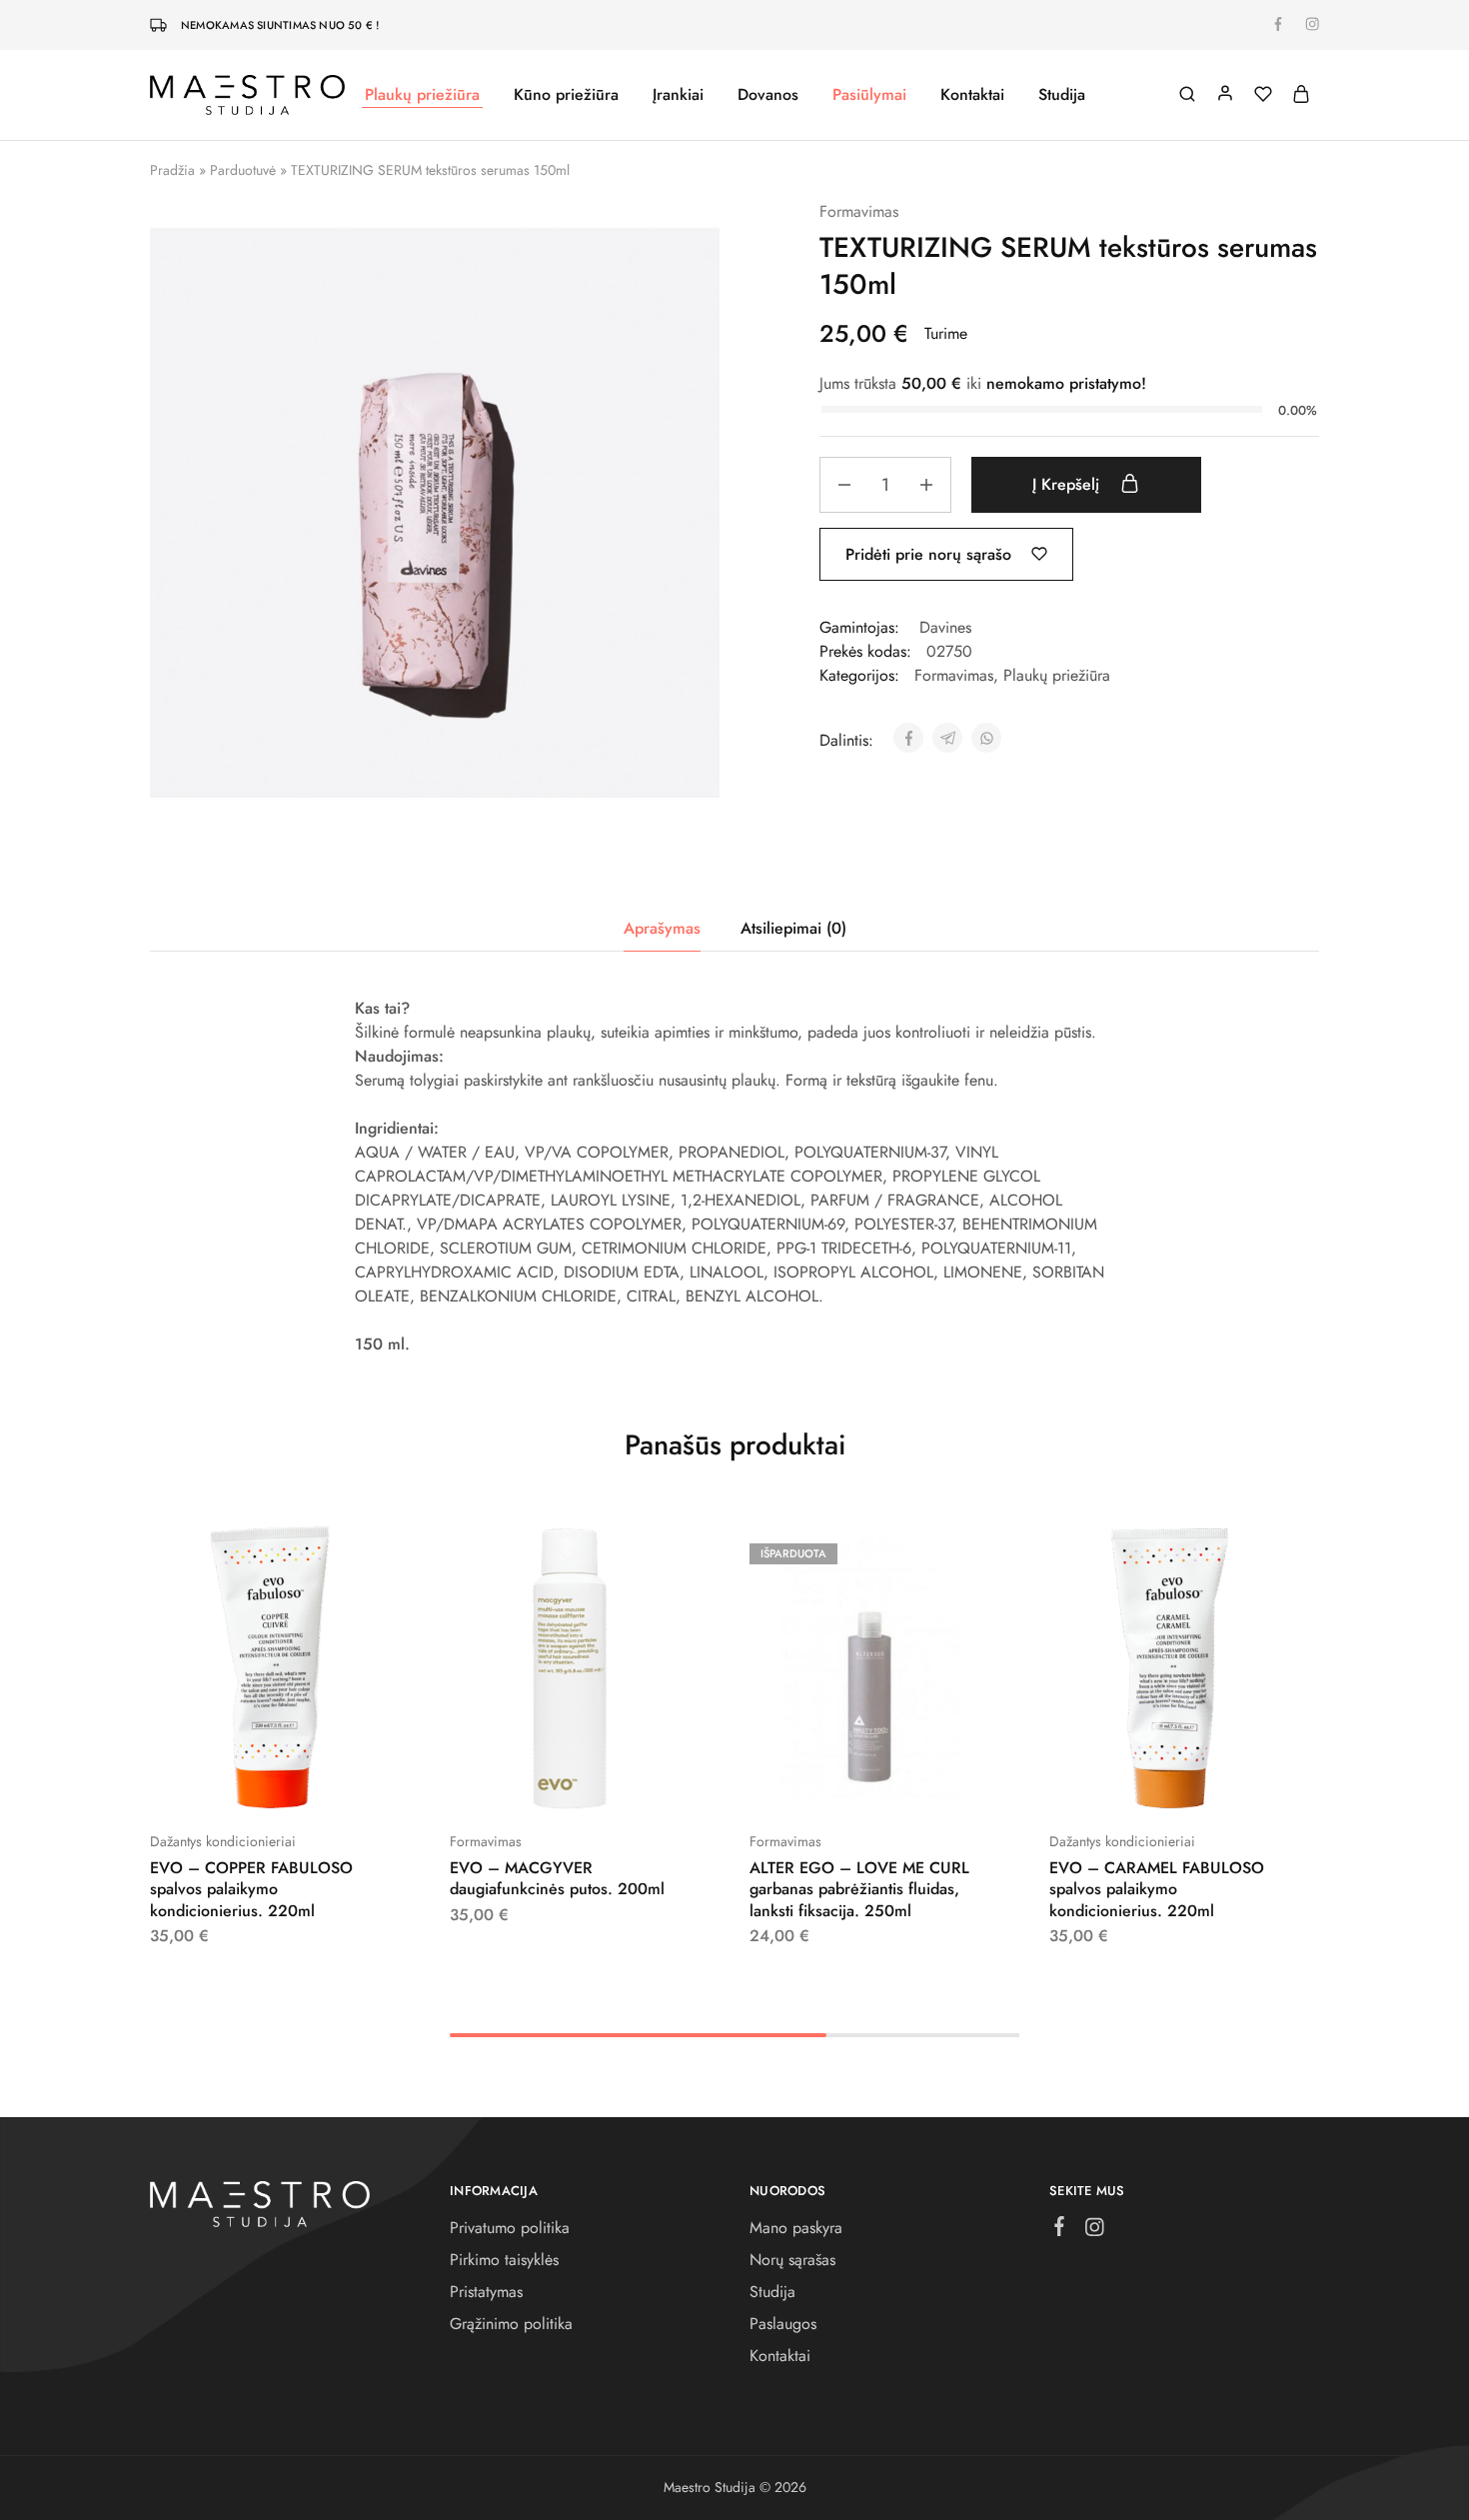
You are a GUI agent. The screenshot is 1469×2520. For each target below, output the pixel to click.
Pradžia (172, 170)
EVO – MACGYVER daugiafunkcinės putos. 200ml (557, 1878)
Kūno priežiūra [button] (566, 95)
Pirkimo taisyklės (504, 2260)
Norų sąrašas (792, 2260)
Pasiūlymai (869, 95)
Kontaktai (972, 95)
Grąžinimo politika (511, 2324)
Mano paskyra (796, 2228)
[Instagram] (1095, 2231)
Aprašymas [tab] (662, 928)
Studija (1062, 95)
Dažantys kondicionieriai (223, 1841)
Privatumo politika (510, 2228)
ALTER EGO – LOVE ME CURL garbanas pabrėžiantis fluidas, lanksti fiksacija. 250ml (859, 1889)
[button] (220, 1781)
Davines (945, 627)
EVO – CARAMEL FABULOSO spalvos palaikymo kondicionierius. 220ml (1157, 1889)
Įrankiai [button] (678, 95)
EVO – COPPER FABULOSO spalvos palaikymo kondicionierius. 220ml (251, 1889)
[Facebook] (1060, 2230)
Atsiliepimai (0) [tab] (793, 928)
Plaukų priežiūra (1057, 675)
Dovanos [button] (768, 95)
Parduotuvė (243, 170)
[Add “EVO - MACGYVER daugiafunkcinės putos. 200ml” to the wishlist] (620, 1781)
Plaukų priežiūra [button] (422, 95)
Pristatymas (486, 2292)
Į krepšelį (1068, 484)
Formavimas (859, 211)
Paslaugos (783, 2324)
